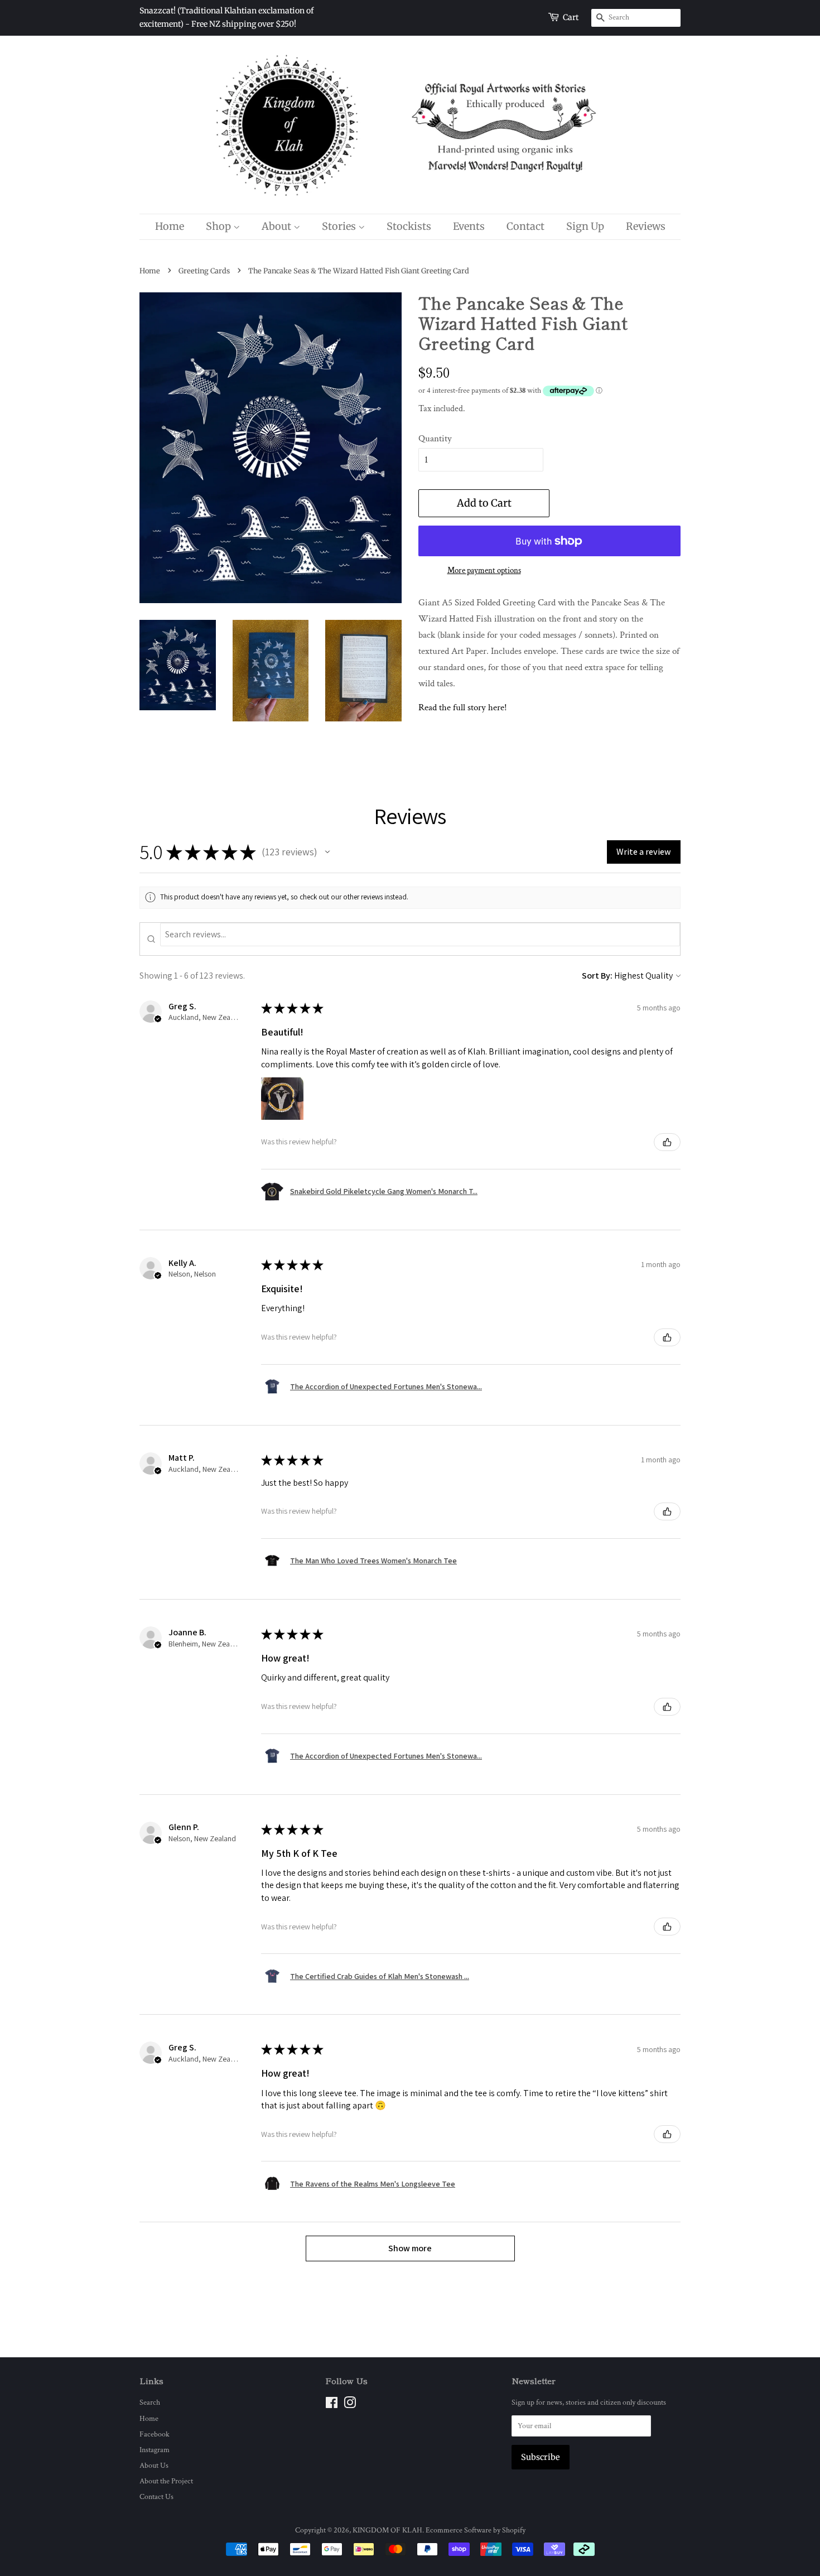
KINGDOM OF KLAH (387, 2530)
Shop (220, 226)
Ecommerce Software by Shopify (476, 2530)
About (278, 226)
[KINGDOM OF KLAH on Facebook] (332, 2405)
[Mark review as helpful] (667, 1142)
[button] (327, 852)
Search (150, 2402)
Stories (340, 226)
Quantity (435, 439)
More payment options (484, 570)
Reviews (646, 226)
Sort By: (597, 976)
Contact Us (156, 2496)
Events (469, 226)
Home (170, 226)
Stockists (409, 226)
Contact (525, 226)
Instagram (155, 2450)
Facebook (155, 2434)
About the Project (166, 2481)
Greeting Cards (204, 271)
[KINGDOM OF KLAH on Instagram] (350, 2405)
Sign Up (585, 226)
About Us (154, 2465)
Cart (571, 17)
